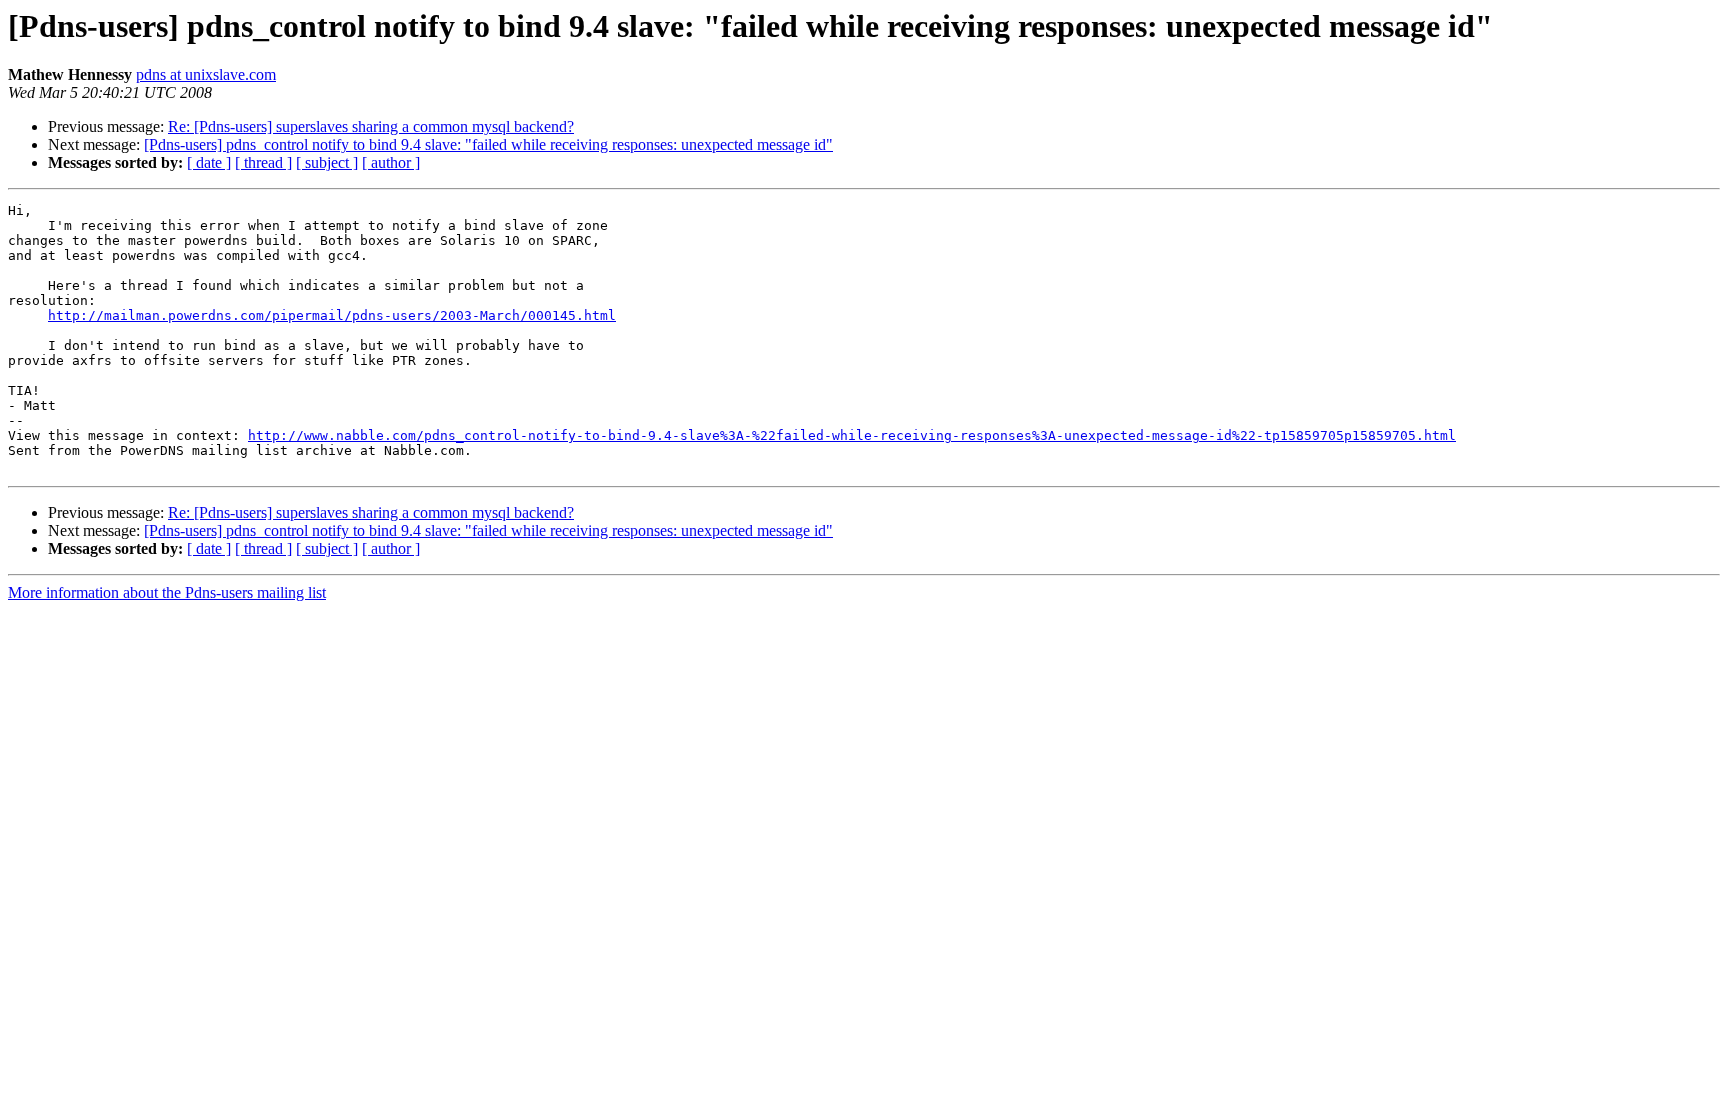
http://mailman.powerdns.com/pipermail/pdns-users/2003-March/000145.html (332, 315)
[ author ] (391, 162)
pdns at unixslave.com (206, 74)
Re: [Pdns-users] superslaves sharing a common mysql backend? (371, 126)
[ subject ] (327, 162)
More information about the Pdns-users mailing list (167, 592)
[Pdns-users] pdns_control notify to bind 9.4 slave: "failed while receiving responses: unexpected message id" (488, 144)
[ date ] (209, 162)
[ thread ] (263, 162)
